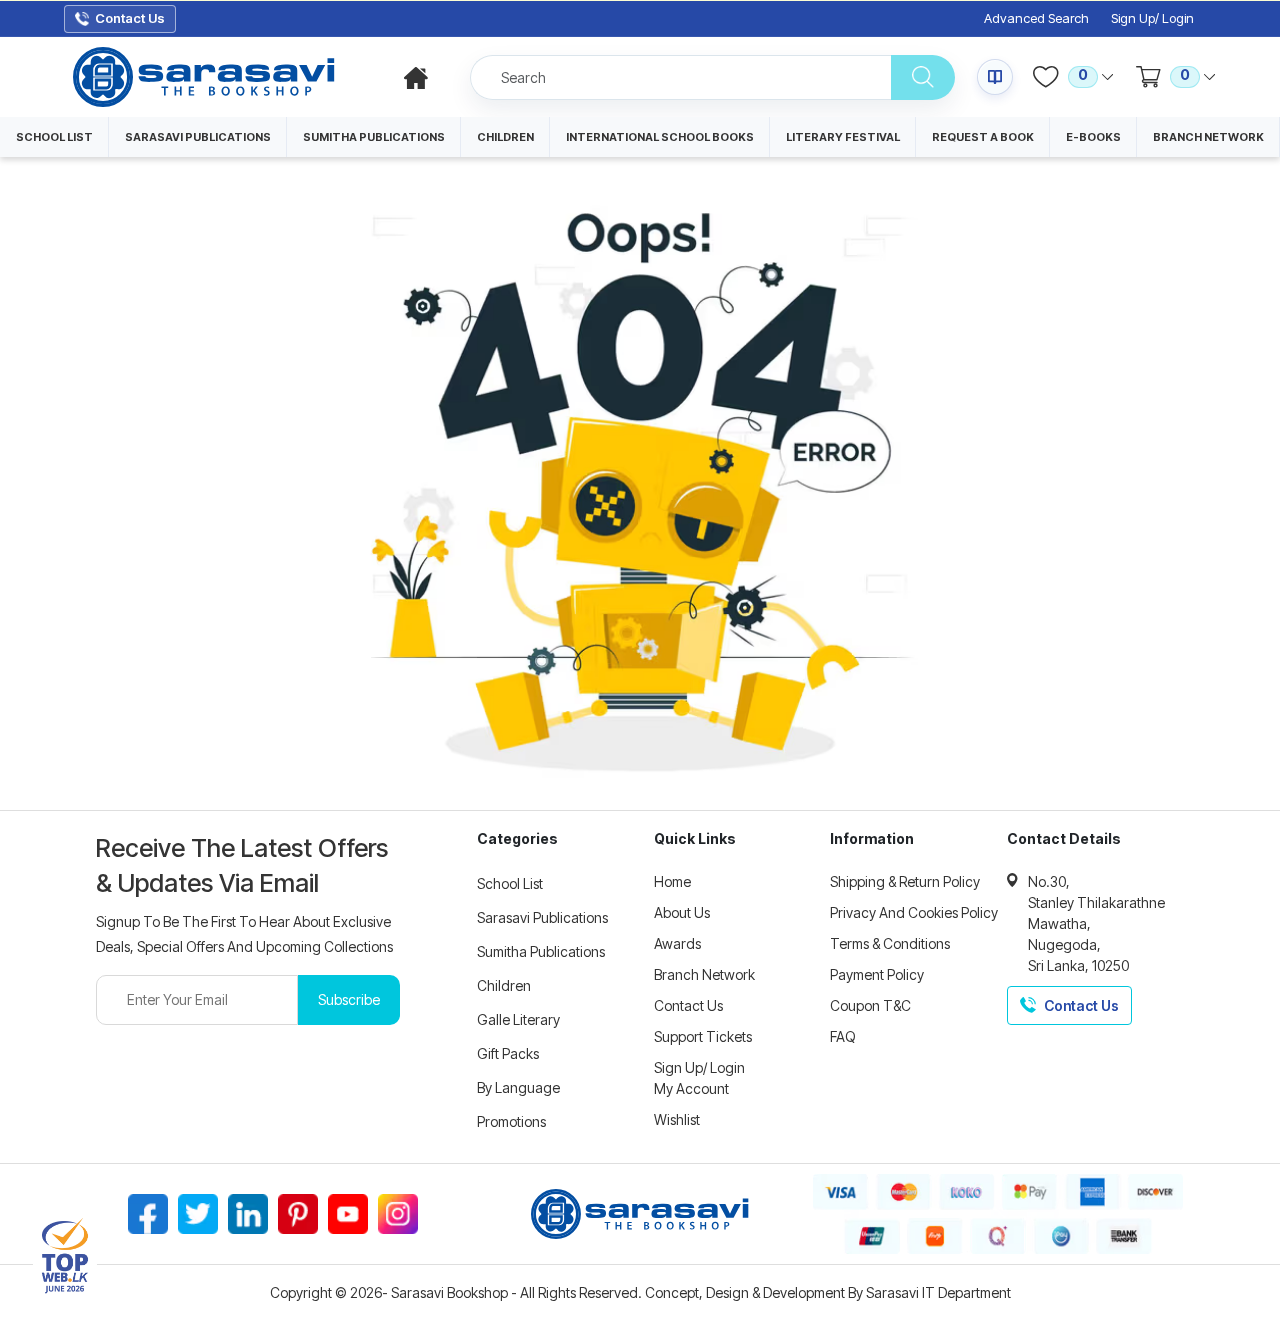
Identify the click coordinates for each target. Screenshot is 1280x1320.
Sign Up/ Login (1152, 18)
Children (504, 985)
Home (672, 881)
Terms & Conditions (890, 943)
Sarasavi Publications (542, 917)
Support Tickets (703, 1036)
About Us (682, 912)
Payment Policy (877, 974)
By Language (518, 1087)
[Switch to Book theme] (995, 77)
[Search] (923, 77)
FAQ (843, 1036)
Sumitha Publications (541, 951)
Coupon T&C (870, 1005)
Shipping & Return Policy (905, 881)
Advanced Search (1036, 18)
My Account (691, 1088)
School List (510, 883)
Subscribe (349, 999)
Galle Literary (518, 1019)
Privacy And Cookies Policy (914, 912)
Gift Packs (508, 1053)
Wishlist (677, 1119)
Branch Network (704, 974)
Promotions (511, 1121)
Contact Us (688, 1005)
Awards (677, 943)
